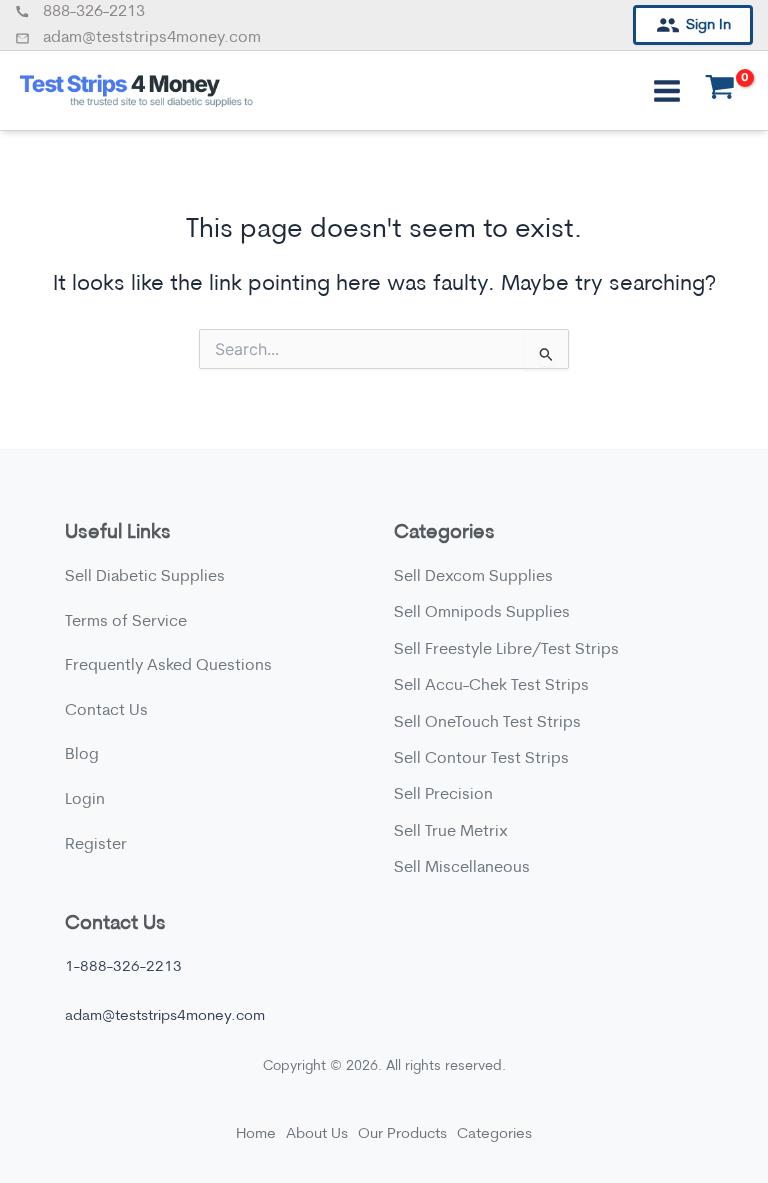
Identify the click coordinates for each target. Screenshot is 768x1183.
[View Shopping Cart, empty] (720, 91)
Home (256, 1134)
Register (96, 845)
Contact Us (106, 711)
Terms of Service (126, 622)
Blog (82, 755)
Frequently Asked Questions (168, 666)
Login (85, 800)
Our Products (402, 1134)
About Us (317, 1134)
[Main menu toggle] (667, 90)
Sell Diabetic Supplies (145, 577)
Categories (494, 1134)
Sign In (708, 25)
